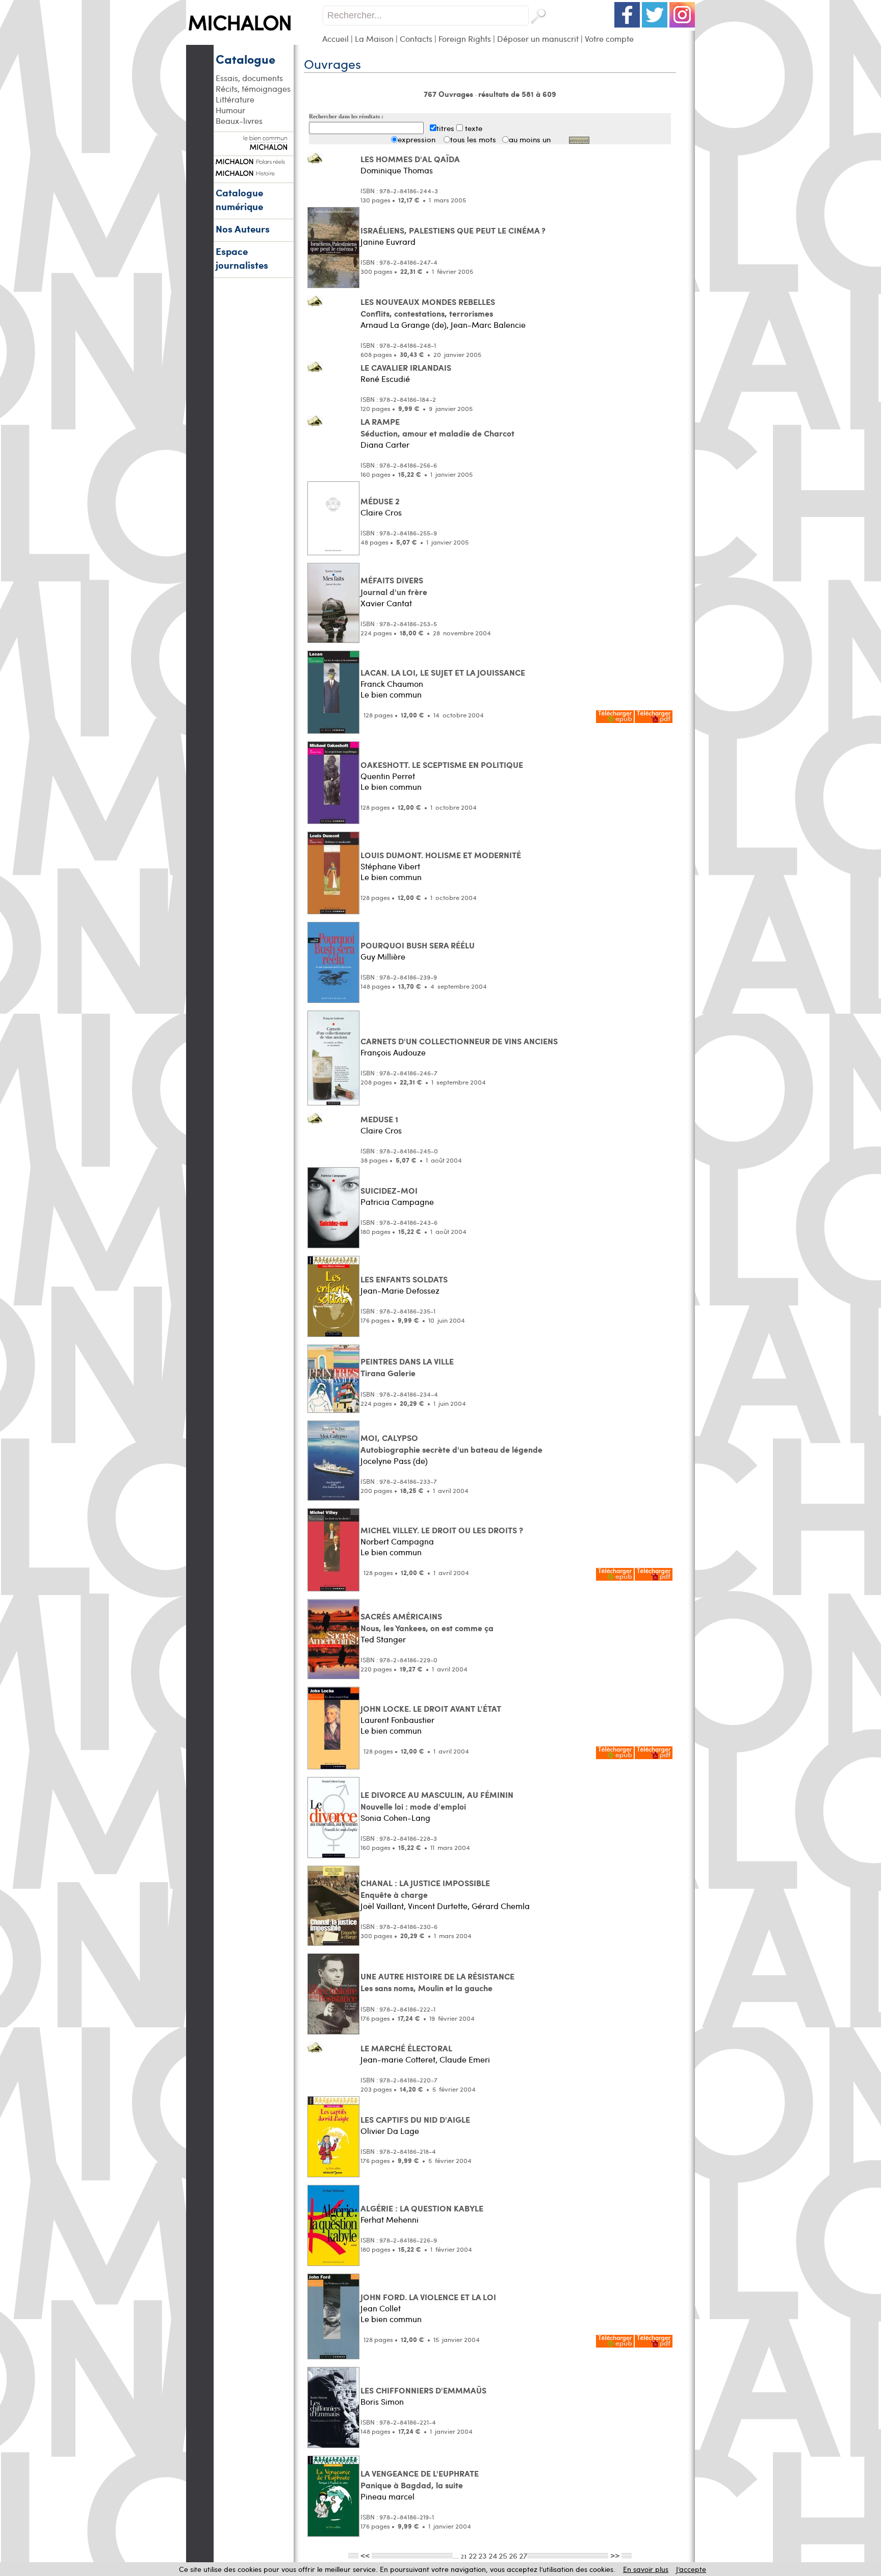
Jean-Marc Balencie (488, 325)
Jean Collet (381, 2308)
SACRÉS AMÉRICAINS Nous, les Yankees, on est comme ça (427, 1622)
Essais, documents (249, 78)
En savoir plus (646, 2569)
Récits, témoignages (253, 88)
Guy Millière (383, 956)
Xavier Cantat (386, 603)
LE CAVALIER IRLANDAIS (406, 367)
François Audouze (393, 1052)
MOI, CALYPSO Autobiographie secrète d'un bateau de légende (451, 1444)
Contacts (416, 38)
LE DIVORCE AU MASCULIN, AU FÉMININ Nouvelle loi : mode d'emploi (437, 1800)
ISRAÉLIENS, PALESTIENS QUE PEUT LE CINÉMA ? (453, 230)
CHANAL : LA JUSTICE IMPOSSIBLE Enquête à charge (425, 1889)
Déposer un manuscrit (538, 38)
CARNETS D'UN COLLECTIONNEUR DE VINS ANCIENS (459, 1041)
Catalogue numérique (239, 199)
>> (615, 2555)
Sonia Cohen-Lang (395, 1818)
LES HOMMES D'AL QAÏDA (410, 159)
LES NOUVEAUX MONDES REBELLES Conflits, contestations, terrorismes (428, 307)
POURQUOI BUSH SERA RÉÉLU (418, 945)
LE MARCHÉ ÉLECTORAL (406, 2048)
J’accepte (691, 2569)
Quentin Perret (388, 776)
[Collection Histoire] (253, 172)
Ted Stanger (383, 1639)
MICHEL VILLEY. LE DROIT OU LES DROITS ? (442, 1530)
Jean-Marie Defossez (400, 1290)
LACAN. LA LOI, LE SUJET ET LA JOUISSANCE (443, 672)
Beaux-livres (239, 121)
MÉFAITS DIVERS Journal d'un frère (394, 586)
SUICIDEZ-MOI (389, 1190)
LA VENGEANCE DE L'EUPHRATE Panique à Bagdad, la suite (420, 2479)
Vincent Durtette (438, 1906)
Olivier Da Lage (390, 2131)
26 (513, 2555)
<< (365, 2555)
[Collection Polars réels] (253, 160)
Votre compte (609, 38)
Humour (230, 110)
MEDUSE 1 (379, 1119)
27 (523, 2555)
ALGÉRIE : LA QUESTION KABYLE (422, 2208)
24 (493, 2555)
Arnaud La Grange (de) (404, 325)
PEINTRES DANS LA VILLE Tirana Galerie (407, 1367)
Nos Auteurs (243, 229)
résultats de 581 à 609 (517, 94)
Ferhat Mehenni (390, 2219)
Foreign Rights (465, 38)
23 (483, 2555)
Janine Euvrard (388, 241)
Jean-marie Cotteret (398, 2059)
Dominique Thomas (397, 170)
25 (503, 2555)
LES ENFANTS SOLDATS (404, 1279)
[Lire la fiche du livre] (315, 161)
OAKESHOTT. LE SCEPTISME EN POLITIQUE (442, 765)
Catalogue (245, 59)
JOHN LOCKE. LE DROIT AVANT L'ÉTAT (431, 1708)
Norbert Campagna (397, 1541)
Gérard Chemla (501, 1906)
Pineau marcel (387, 2496)
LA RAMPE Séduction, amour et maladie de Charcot (437, 427)
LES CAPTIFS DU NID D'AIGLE (415, 2119)
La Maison (374, 38)
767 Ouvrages (449, 94)
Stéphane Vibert (390, 866)
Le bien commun (391, 694)
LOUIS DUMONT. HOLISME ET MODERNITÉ (441, 855)
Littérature (235, 99)
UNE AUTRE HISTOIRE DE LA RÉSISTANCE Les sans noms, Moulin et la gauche (437, 1982)
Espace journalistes (242, 258)
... (457, 2555)
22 (473, 2555)
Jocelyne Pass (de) (394, 1461)
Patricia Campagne (397, 1202)
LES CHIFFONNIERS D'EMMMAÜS (423, 2390)
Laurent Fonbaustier (397, 1720)
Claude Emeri (465, 2059)
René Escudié (385, 379)
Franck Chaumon (392, 684)
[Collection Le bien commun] (253, 145)
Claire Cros (381, 512)
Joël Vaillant (382, 1906)
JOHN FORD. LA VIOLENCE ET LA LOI (428, 2297)
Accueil (335, 38)
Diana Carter (385, 444)
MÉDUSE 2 (380, 501)
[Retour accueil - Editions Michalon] (254, 42)
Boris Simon (382, 2401)
